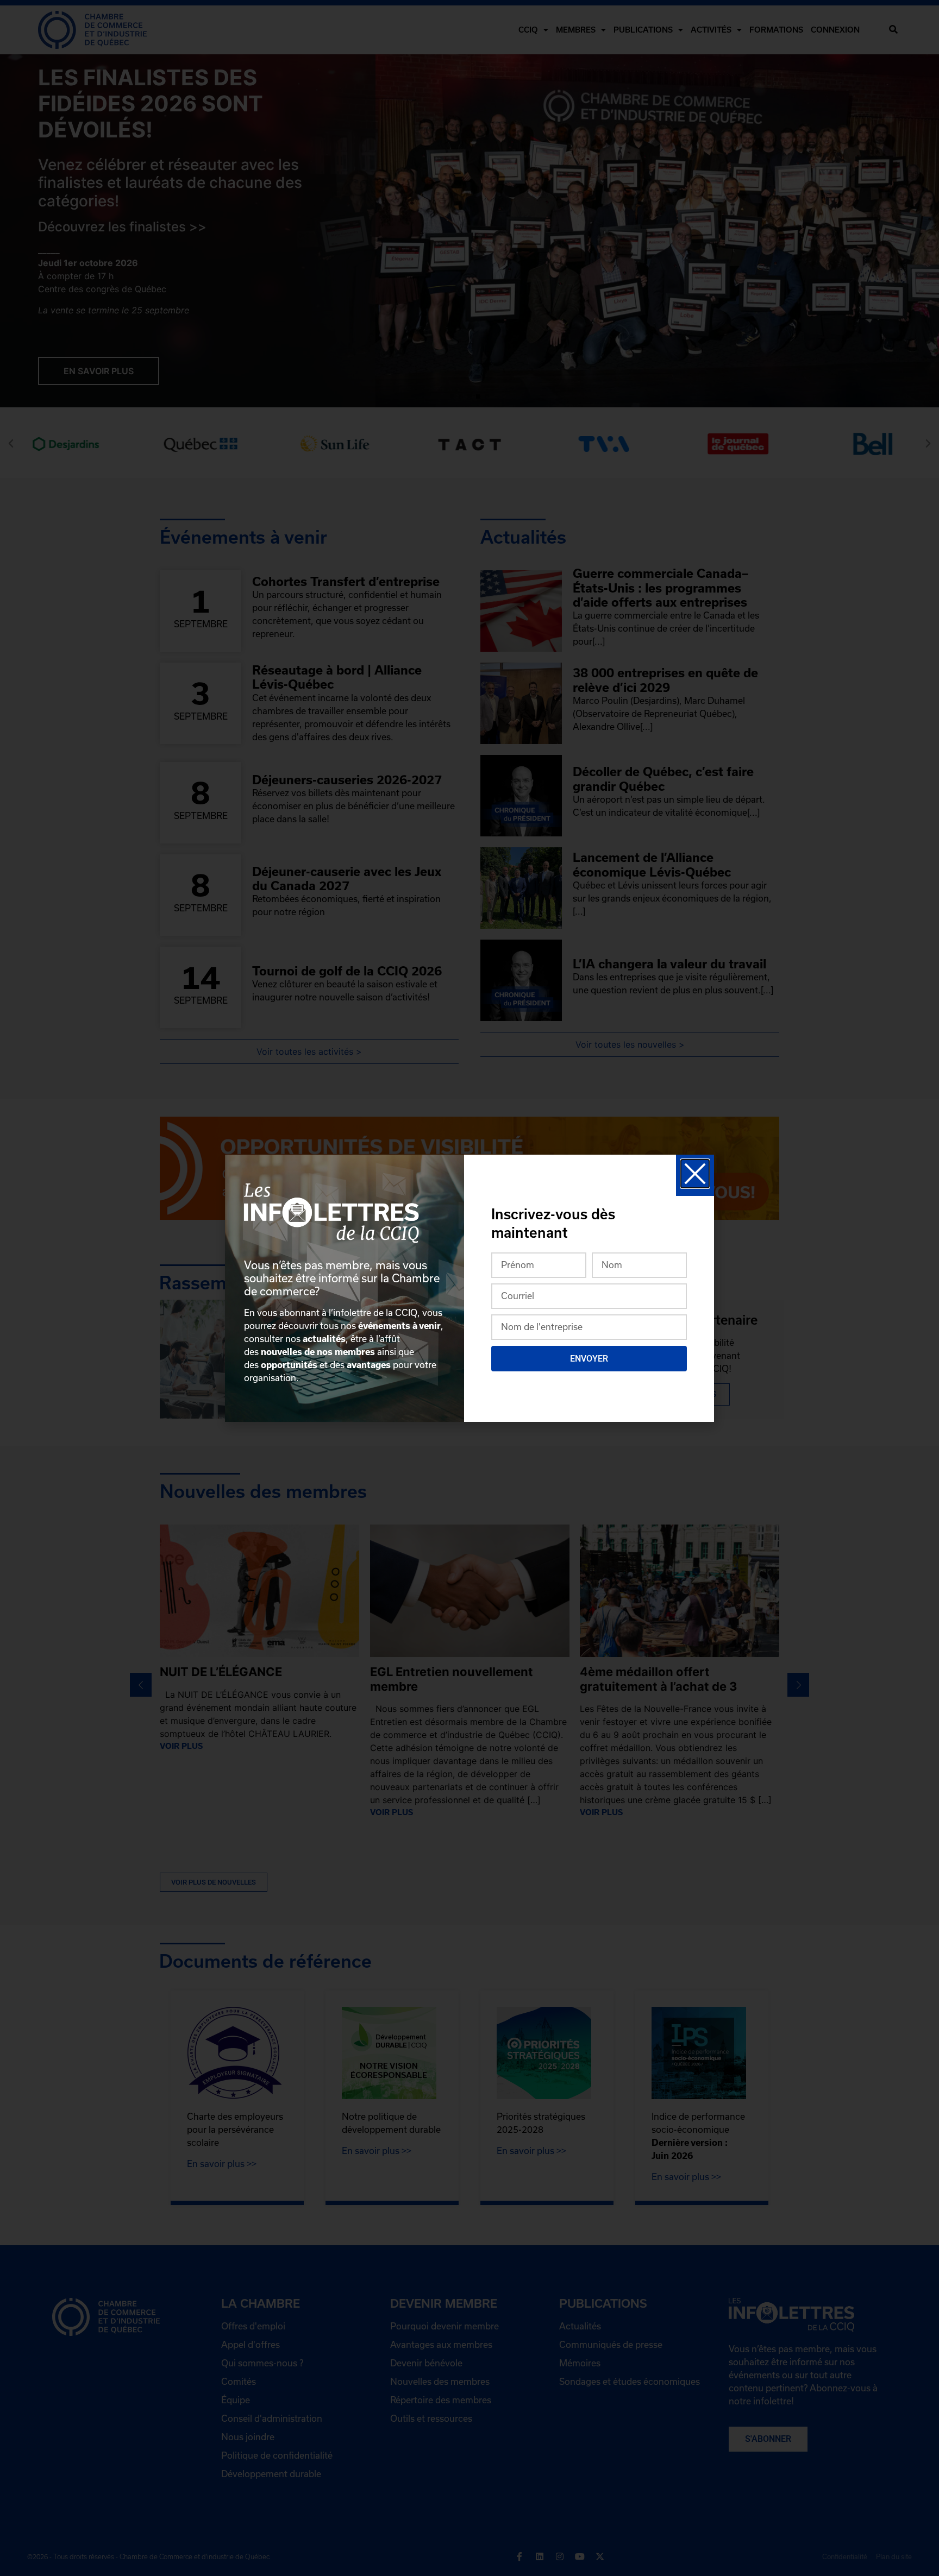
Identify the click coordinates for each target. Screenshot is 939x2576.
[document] (469, 1288)
